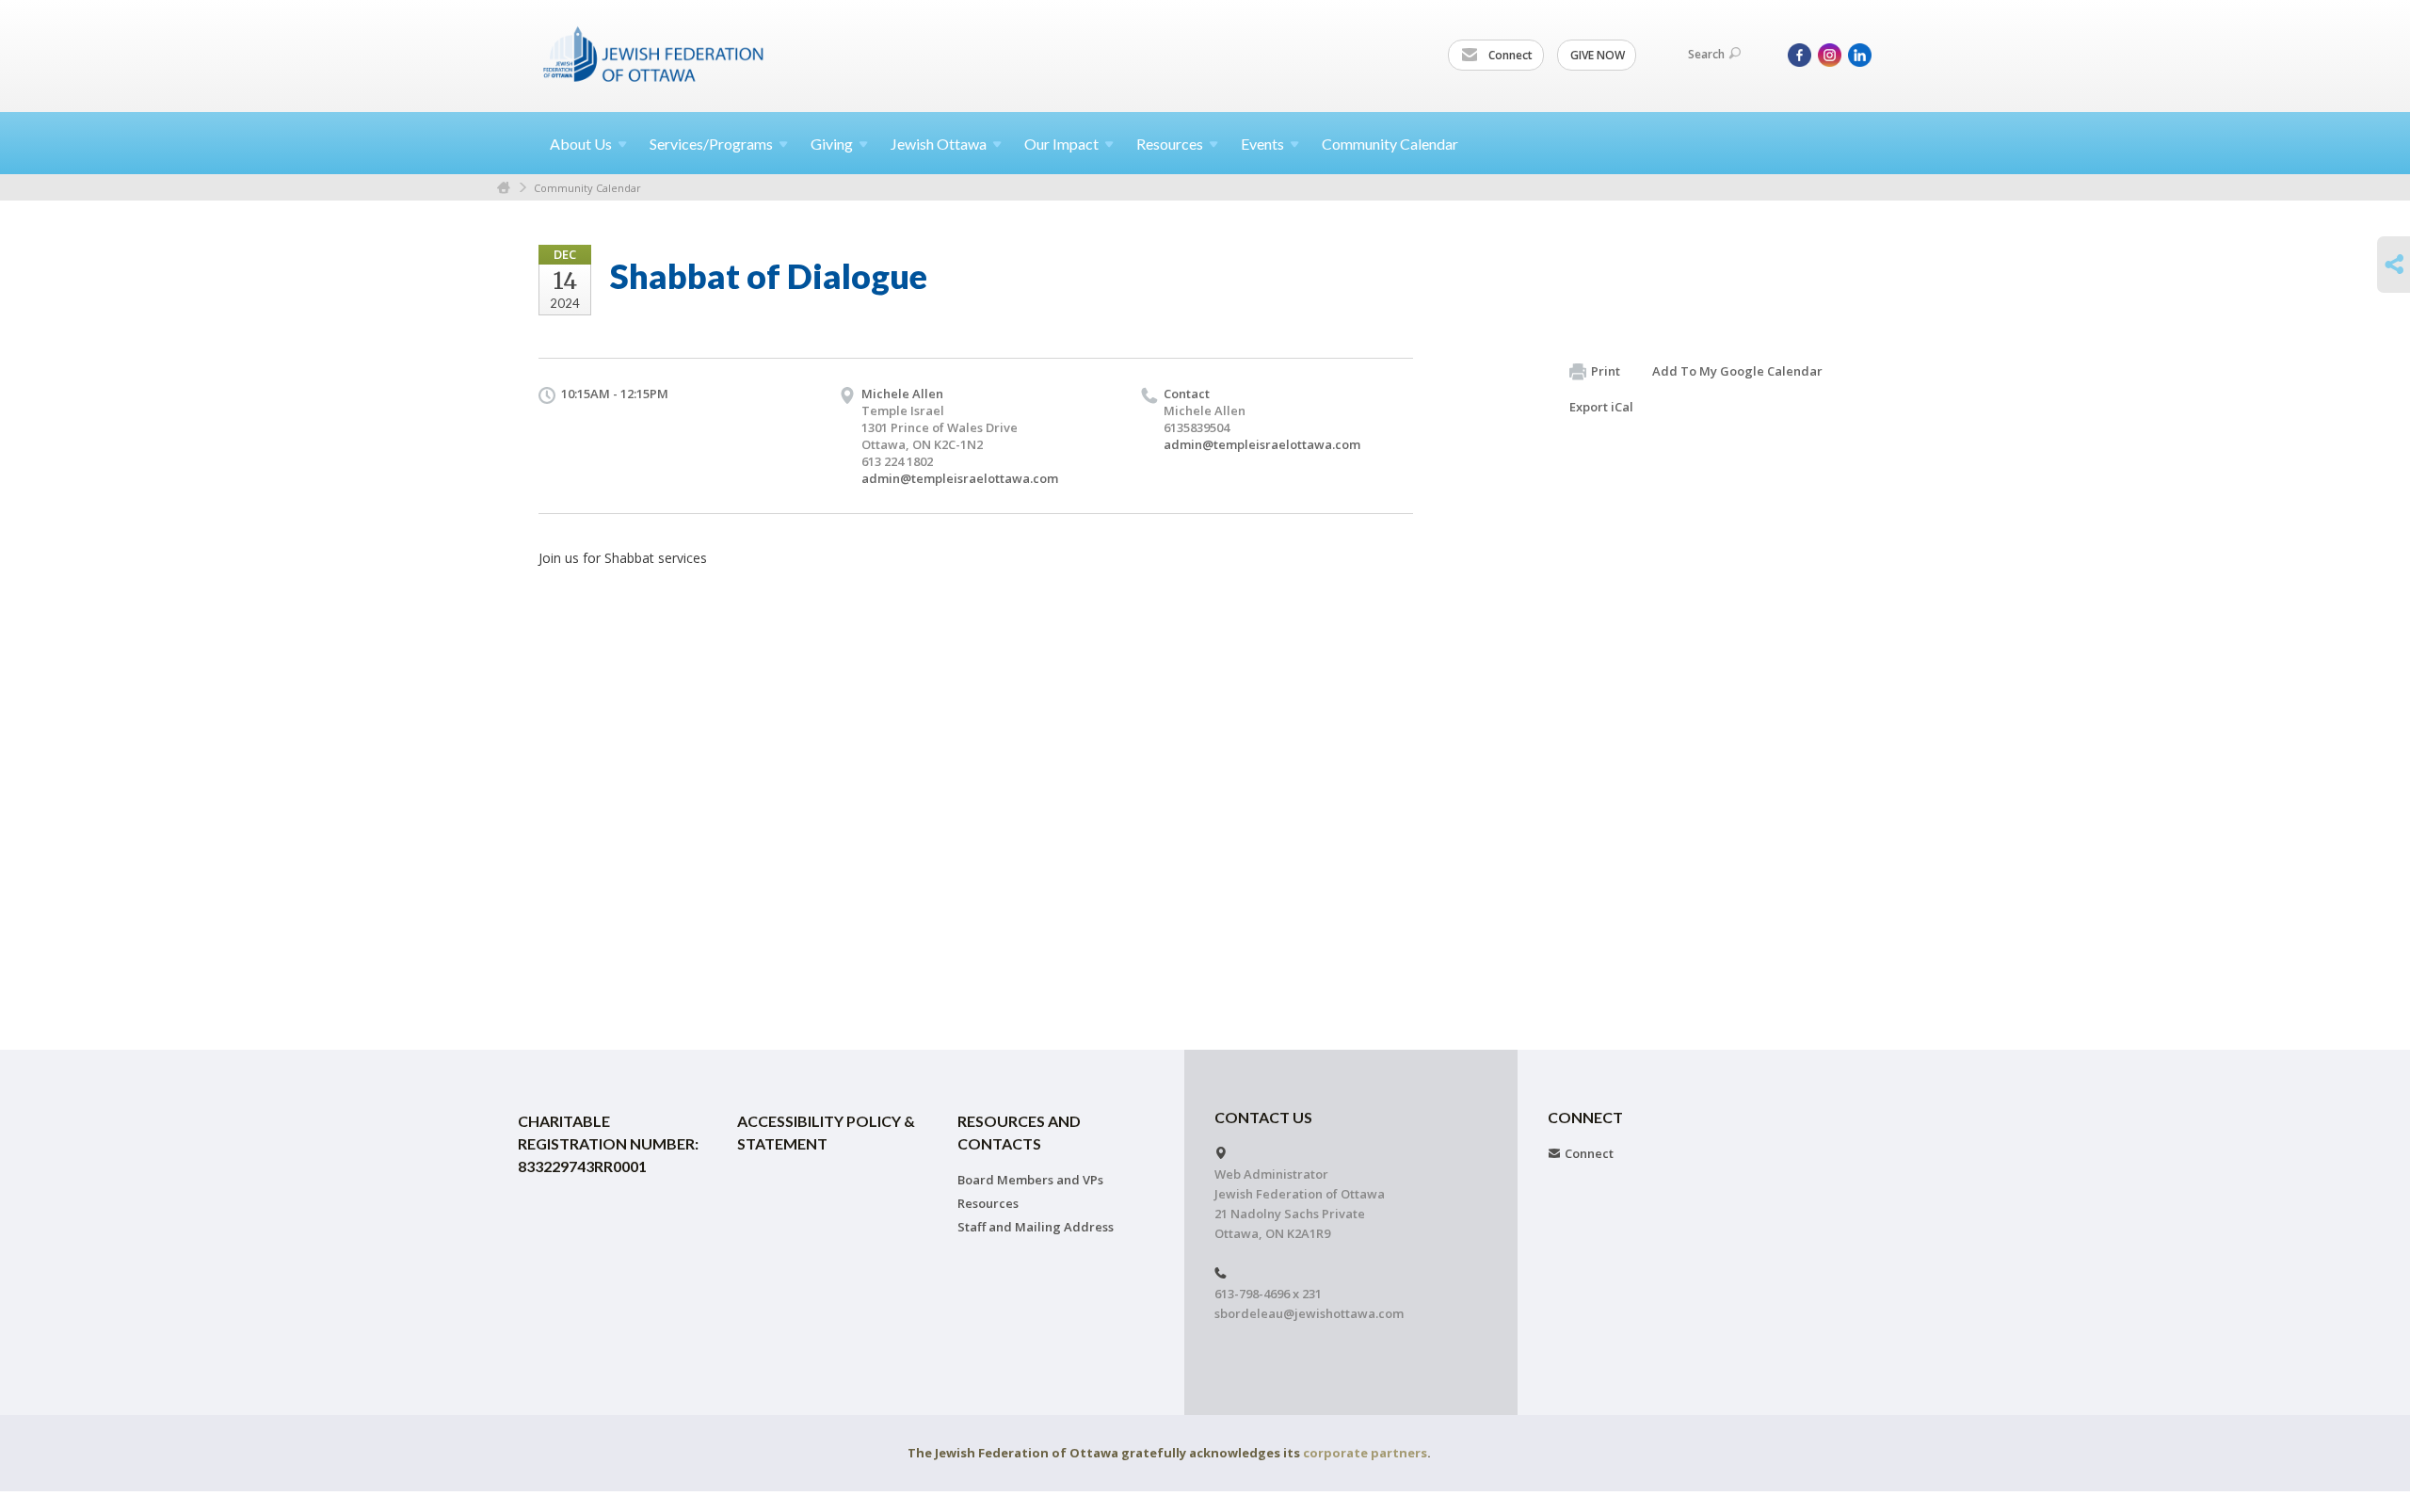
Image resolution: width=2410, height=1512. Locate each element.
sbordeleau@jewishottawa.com (1309, 1313)
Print (1606, 371)
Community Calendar (1390, 144)
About (581, 144)
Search (1706, 54)
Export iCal (1601, 407)
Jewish (939, 144)
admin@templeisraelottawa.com (960, 478)
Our (1061, 144)
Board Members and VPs (1030, 1180)
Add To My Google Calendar (1737, 371)
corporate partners (1365, 1453)
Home (504, 188)
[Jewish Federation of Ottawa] (654, 54)
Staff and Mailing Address (1036, 1227)
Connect (1509, 55)
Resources (988, 1203)
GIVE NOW (1598, 55)
